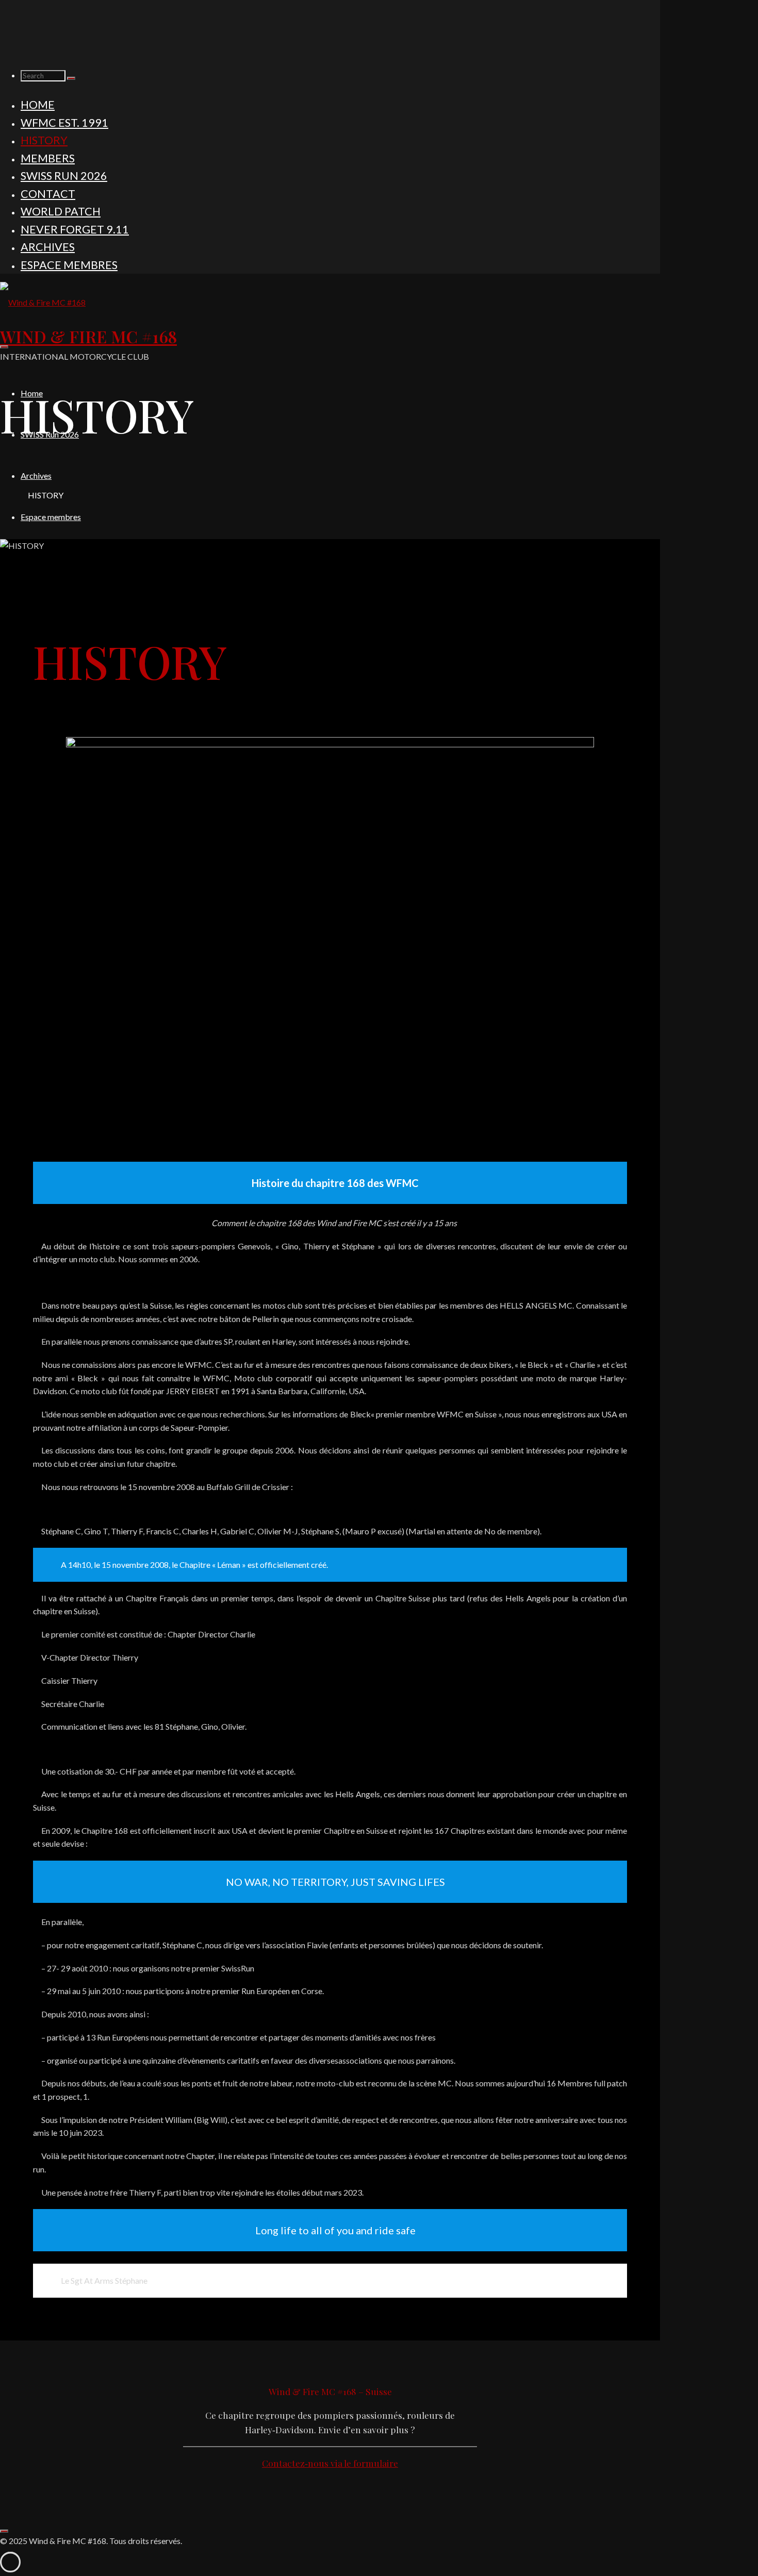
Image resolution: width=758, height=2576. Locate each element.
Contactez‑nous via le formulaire (330, 2463)
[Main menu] (4, 347)
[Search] (71, 78)
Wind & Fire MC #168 (88, 336)
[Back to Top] (4, 2531)
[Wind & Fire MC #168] (43, 302)
